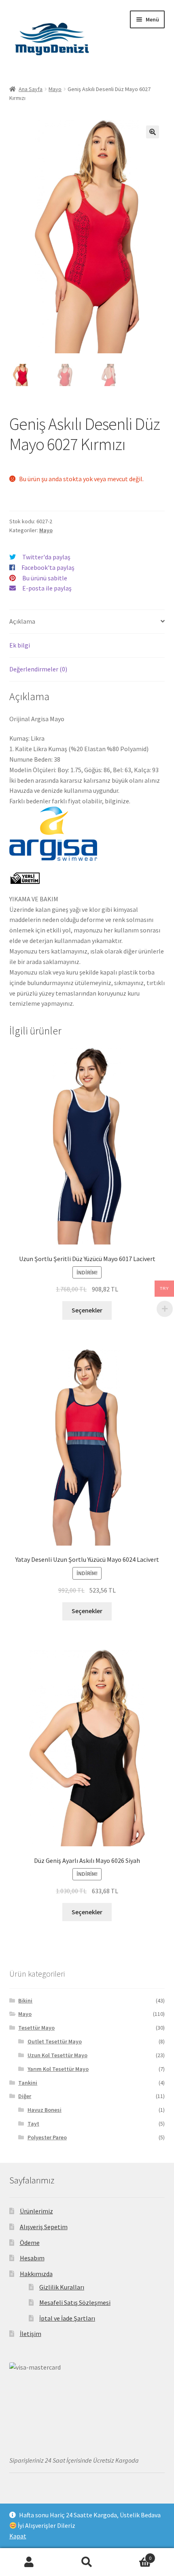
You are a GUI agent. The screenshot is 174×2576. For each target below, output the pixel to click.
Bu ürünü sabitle (45, 578)
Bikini (25, 2000)
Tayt (33, 2124)
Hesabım (32, 2258)
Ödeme (30, 2243)
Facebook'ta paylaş (48, 567)
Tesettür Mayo (36, 2028)
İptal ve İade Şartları (67, 2318)
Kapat (18, 2536)
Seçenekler (87, 1310)
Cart (134, 2555)
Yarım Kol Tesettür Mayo (58, 2069)
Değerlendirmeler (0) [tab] (38, 669)
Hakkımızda (36, 2274)
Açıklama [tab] (22, 621)
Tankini (28, 2083)
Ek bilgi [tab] (20, 645)
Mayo (55, 89)
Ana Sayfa (31, 89)
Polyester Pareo (47, 2137)
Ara (87, 2562)
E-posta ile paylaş (47, 588)
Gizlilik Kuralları (62, 2287)
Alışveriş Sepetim (44, 2227)
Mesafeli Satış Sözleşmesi (75, 2302)
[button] (153, 132)
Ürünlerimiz (36, 2211)
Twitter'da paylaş (46, 557)
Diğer (25, 2096)
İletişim (31, 2334)
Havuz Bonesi (45, 2110)
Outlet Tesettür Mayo (55, 2041)
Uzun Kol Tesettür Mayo (57, 2055)
